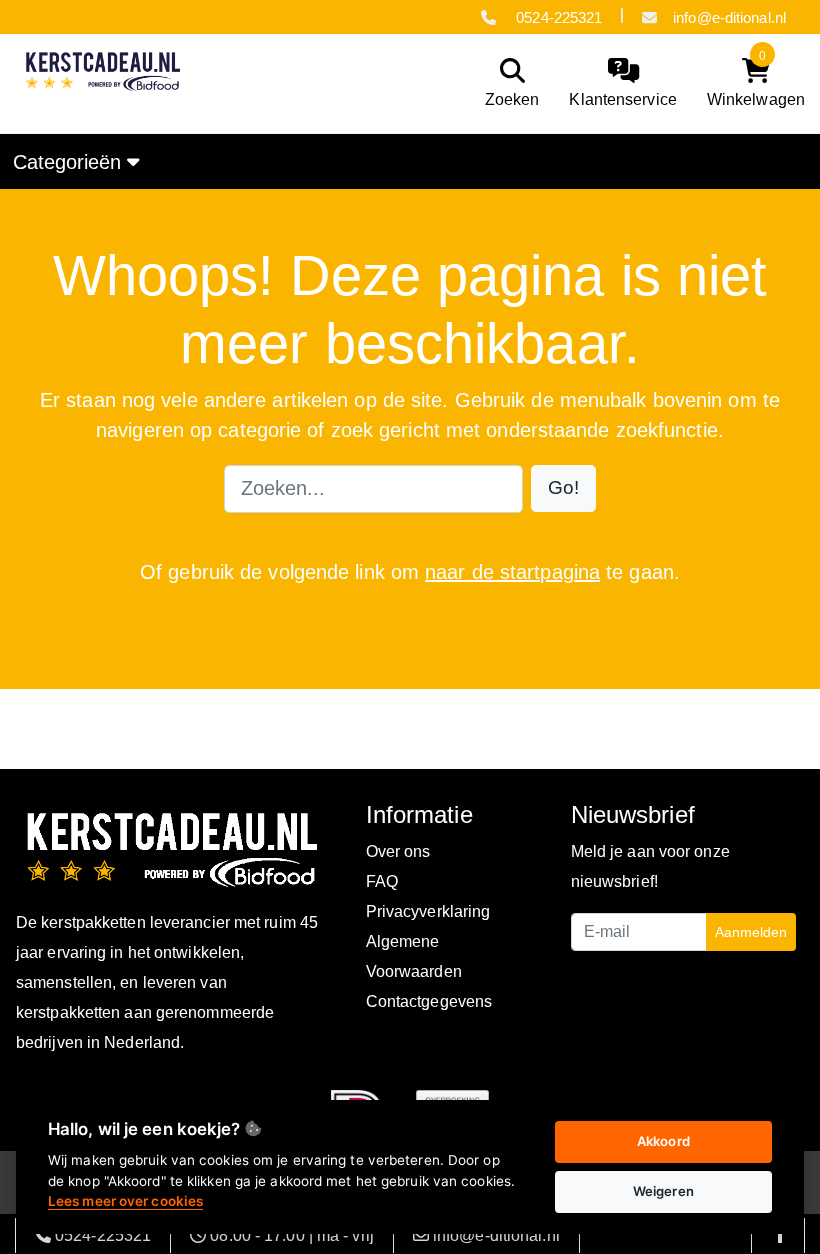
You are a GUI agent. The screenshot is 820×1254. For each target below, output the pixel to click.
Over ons (398, 851)
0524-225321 (557, 17)
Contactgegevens (429, 1001)
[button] (563, 488)
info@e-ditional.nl (729, 17)
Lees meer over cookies (125, 1201)
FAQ (382, 881)
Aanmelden (751, 932)
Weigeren (663, 1191)
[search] (507, 83)
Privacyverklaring (428, 911)
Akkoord (663, 1141)
